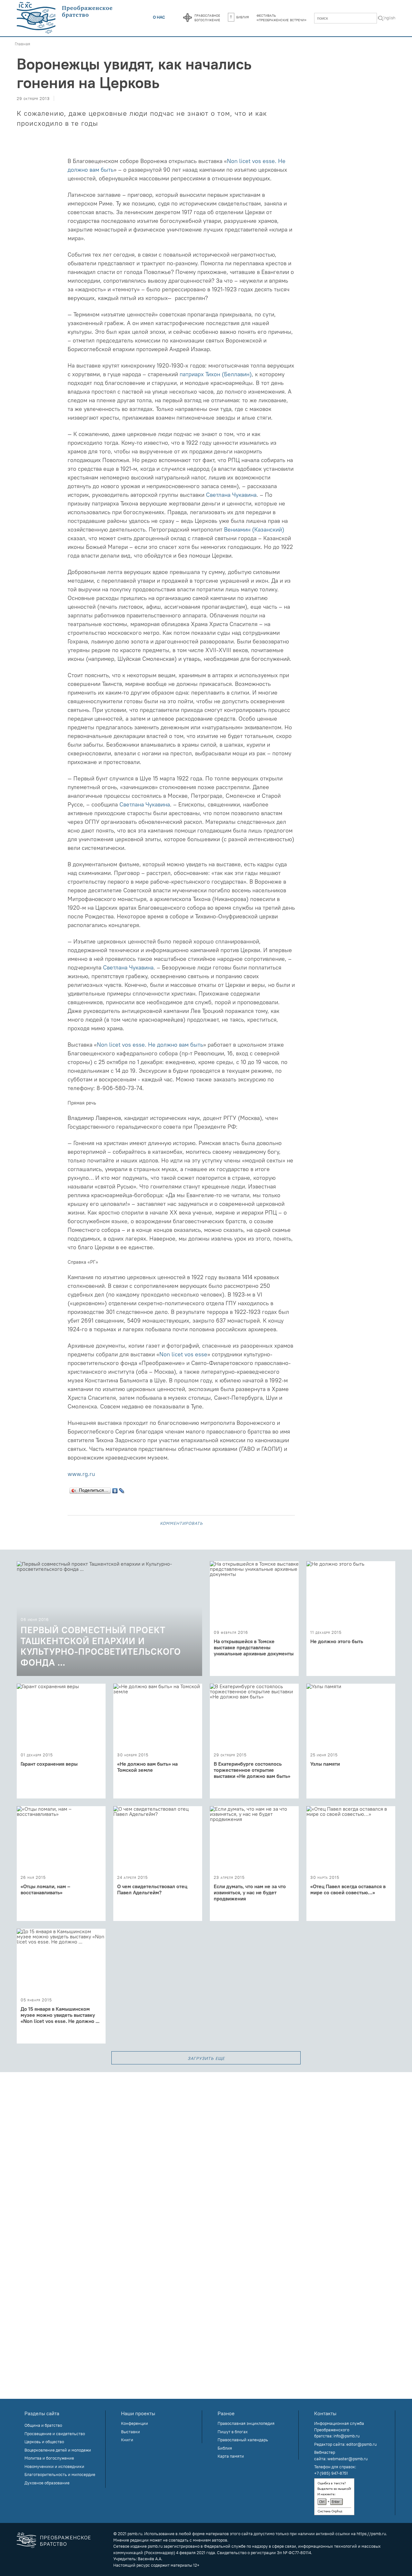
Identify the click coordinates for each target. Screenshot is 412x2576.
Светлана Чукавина (231, 495)
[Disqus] (206, 2153)
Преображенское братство (66, 2540)
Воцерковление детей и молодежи (58, 2450)
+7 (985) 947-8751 (331, 2473)
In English (386, 18)
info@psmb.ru (346, 2436)
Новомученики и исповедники (54, 2466)
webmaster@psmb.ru (347, 2459)
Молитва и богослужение (49, 2458)
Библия (243, 17)
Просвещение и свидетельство (55, 2434)
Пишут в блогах (233, 2432)
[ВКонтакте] (115, 1489)
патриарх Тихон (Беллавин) (216, 374)
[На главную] (65, 18)
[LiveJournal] (122, 1489)
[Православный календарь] (187, 18)
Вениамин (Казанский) (254, 529)
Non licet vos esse (183, 1354)
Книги (127, 2440)
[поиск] (381, 19)
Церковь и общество (44, 2442)
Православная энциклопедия (246, 2423)
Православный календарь (243, 2440)
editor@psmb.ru (361, 2444)
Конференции (135, 2423)
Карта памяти (231, 2456)
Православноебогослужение (207, 17)
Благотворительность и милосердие (60, 2474)
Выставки (131, 2432)
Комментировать (181, 1523)
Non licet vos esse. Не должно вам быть (150, 1045)
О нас (159, 17)
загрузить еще (206, 2058)
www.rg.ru (81, 1474)
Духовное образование (47, 2483)
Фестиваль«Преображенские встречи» (281, 17)
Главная (23, 44)
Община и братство (43, 2425)
